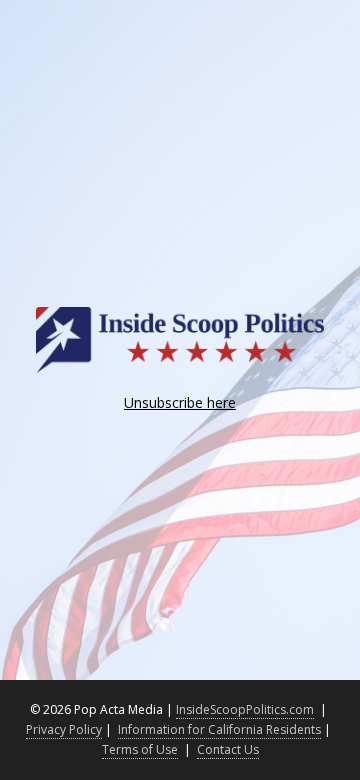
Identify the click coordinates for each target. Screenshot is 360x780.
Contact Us (228, 749)
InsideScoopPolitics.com (245, 709)
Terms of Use (140, 749)
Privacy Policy (64, 729)
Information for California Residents (219, 729)
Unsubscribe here (180, 402)
